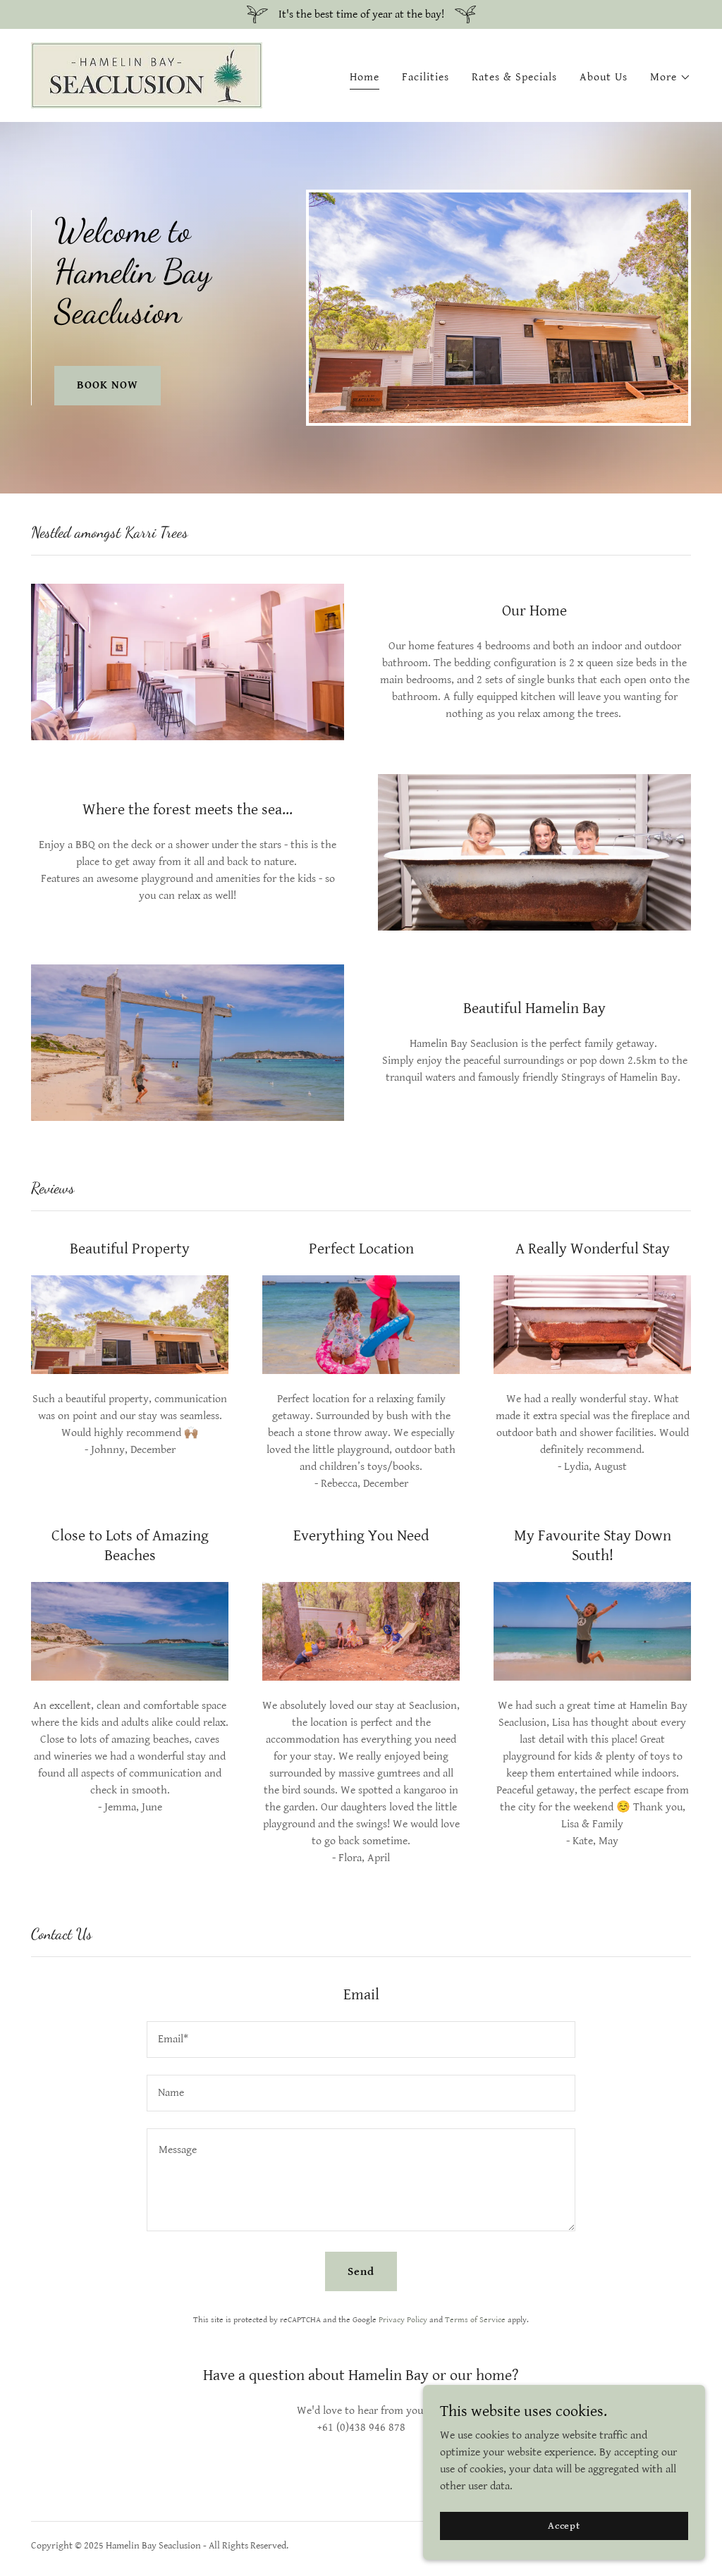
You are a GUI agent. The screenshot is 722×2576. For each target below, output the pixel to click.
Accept (564, 2525)
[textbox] (361, 2040)
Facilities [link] (426, 77)
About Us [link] (604, 77)
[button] (671, 78)
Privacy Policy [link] (403, 2320)
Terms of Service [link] (475, 2320)
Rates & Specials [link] (514, 77)
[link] (147, 75)
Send (361, 2272)
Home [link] (365, 77)
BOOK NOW (108, 385)
